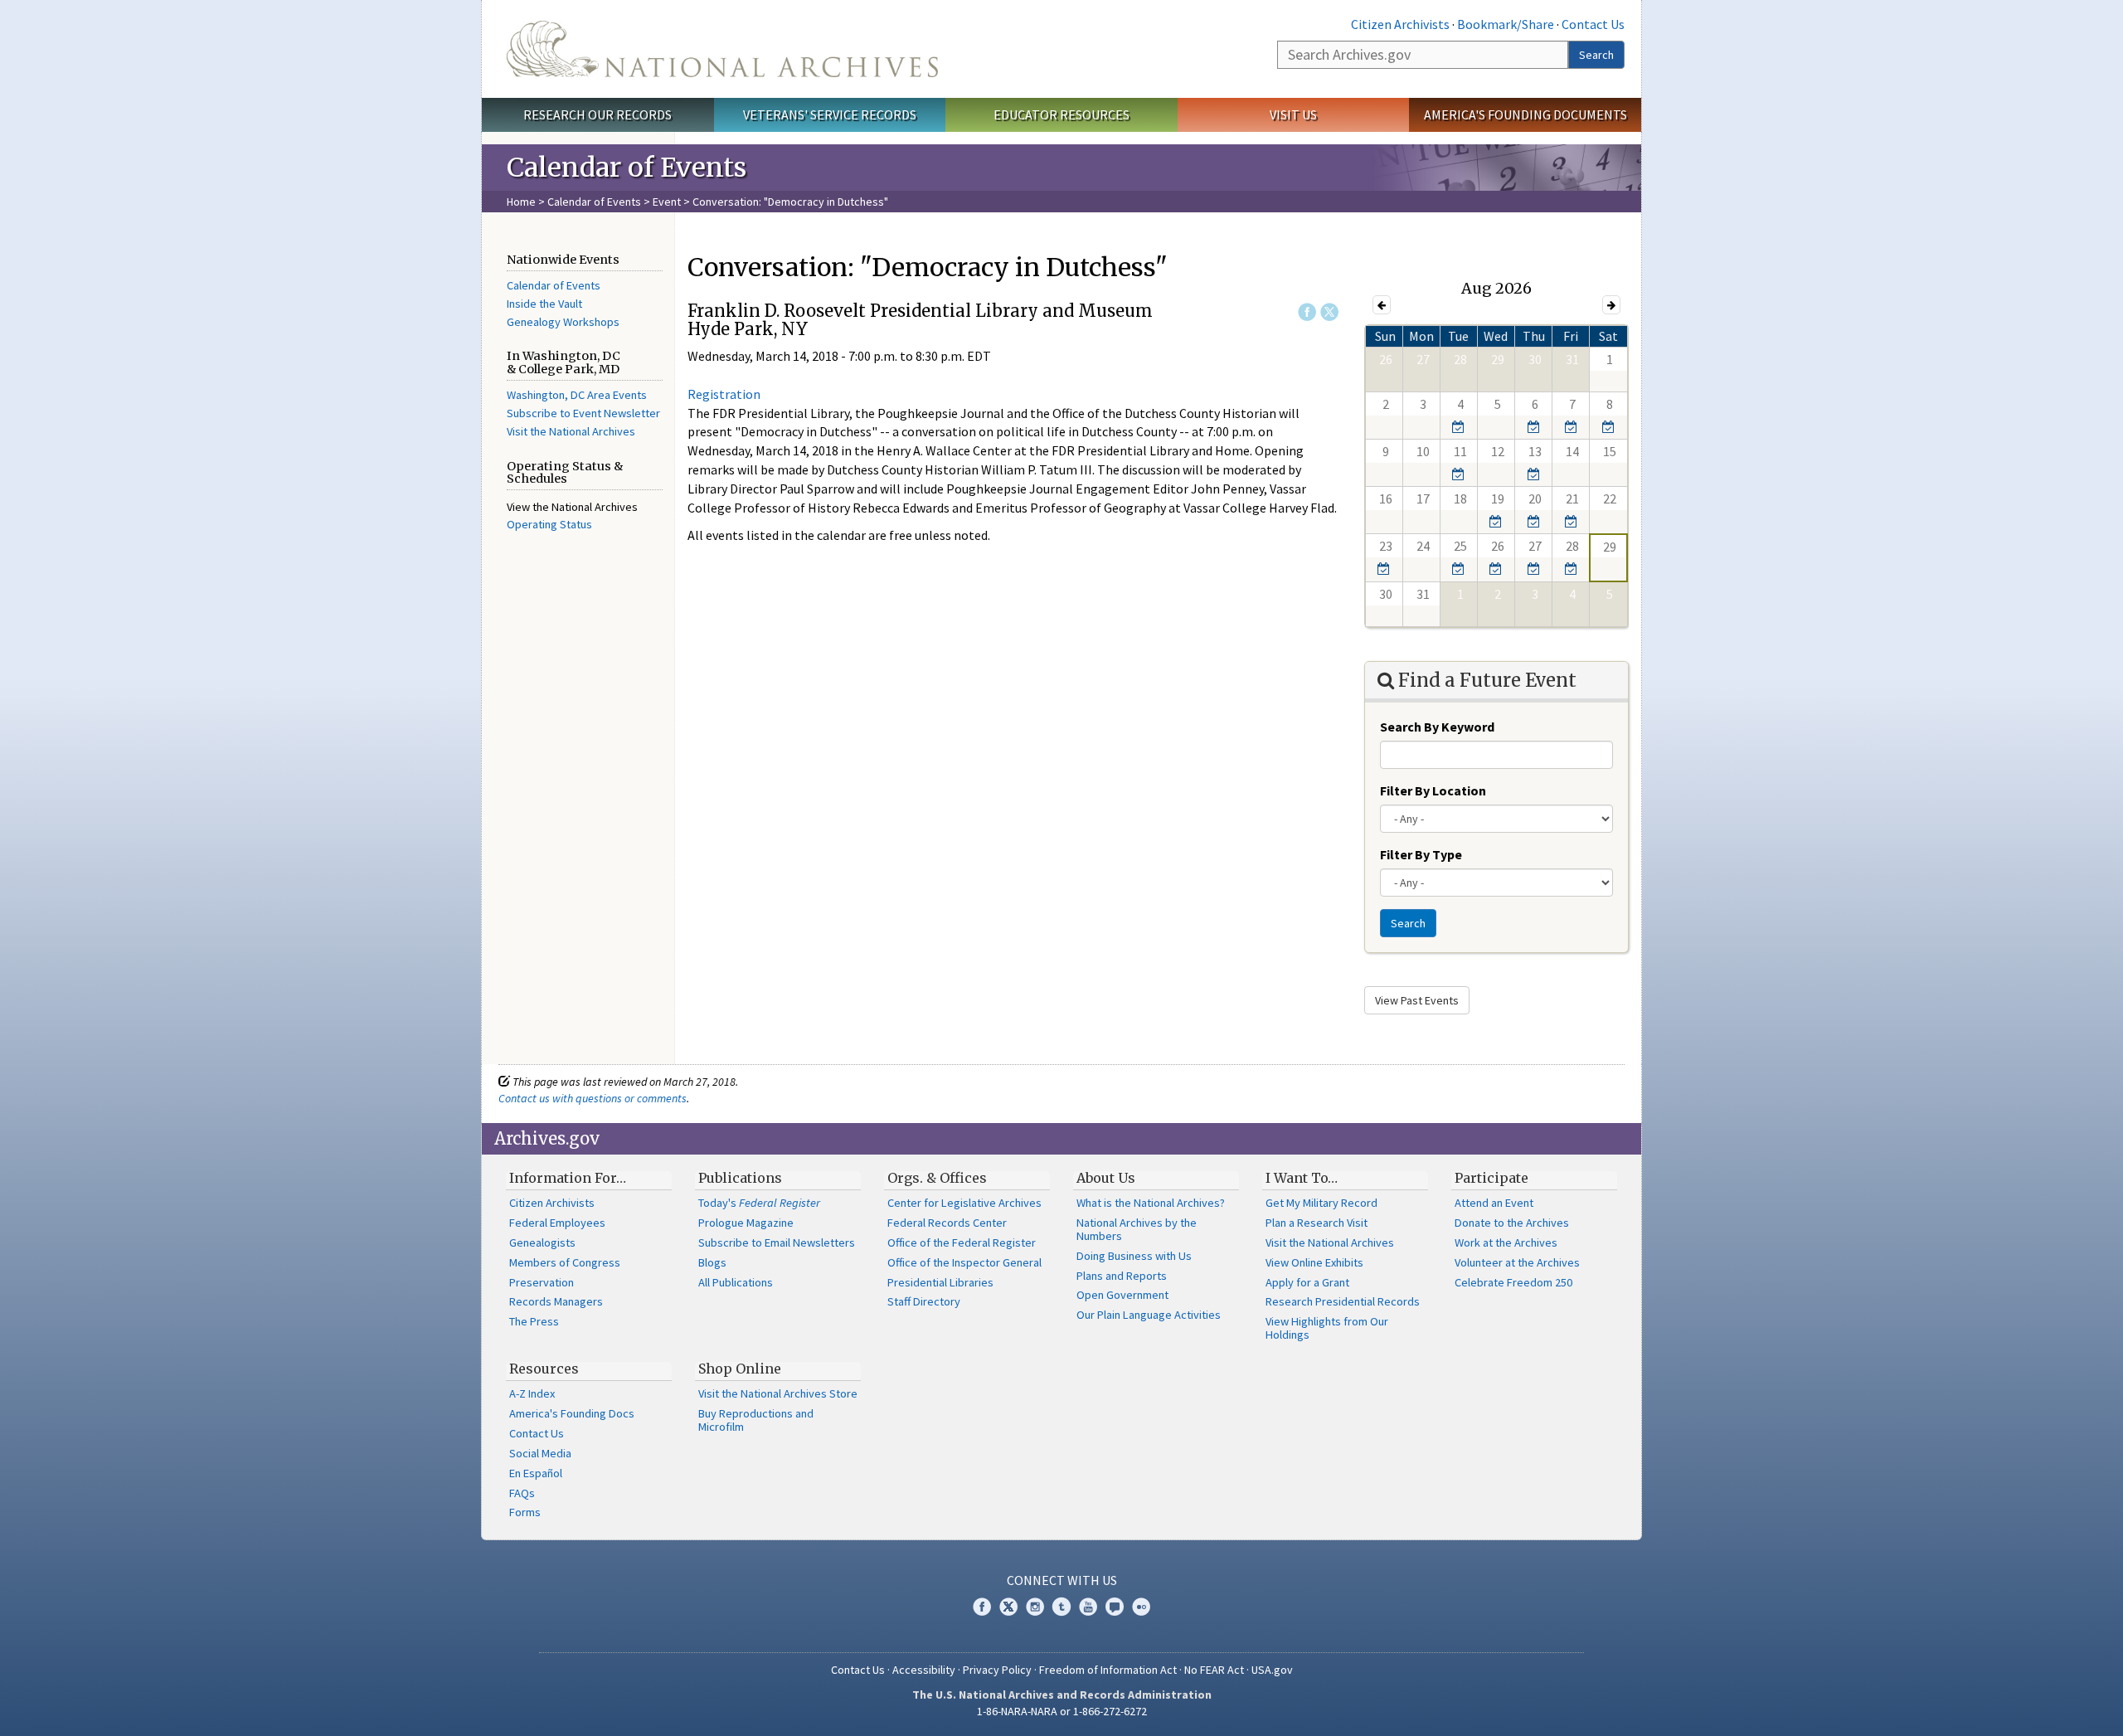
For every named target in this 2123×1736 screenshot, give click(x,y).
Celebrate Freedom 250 (1513, 1282)
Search (1596, 55)
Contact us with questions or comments (593, 1098)
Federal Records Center (947, 1223)
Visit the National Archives (571, 431)
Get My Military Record (1321, 1203)
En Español (536, 1473)
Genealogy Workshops (563, 322)
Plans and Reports (1122, 1276)
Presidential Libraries (940, 1282)
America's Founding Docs (572, 1413)
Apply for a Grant (1307, 1282)
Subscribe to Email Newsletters (777, 1242)
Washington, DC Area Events (577, 395)
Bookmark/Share (1506, 24)
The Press (534, 1321)
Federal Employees (557, 1223)
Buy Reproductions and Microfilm (756, 1420)
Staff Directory (924, 1301)
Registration (724, 394)
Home (521, 202)
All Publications (736, 1282)
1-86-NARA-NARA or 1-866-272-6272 (1062, 1711)
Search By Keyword (1437, 727)
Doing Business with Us (1134, 1256)
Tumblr (1061, 1607)
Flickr (1141, 1607)
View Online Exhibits (1314, 1262)
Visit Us (1293, 114)
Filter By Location (1433, 790)
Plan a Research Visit (1317, 1223)
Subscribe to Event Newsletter (583, 413)
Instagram (1035, 1607)
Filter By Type (1421, 854)
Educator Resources (1061, 114)
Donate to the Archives (1512, 1223)
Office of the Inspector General (964, 1262)
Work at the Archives (1506, 1242)
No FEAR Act (1214, 1670)
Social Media (540, 1453)
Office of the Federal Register (962, 1242)
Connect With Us (1062, 1580)
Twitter (1329, 312)
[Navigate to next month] (1611, 305)
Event (667, 202)
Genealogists (542, 1242)
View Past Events (1417, 1000)
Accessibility (924, 1670)
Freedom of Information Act (1108, 1670)
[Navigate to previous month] (1382, 305)
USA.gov (1272, 1670)
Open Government (1122, 1295)
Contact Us (1593, 24)
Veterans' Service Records (830, 114)
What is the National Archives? (1151, 1203)
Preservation (542, 1282)
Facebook (1307, 312)
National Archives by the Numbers (1137, 1229)
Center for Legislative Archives (964, 1203)
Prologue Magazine (746, 1223)
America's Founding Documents (1525, 114)
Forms (525, 1512)
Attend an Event (1494, 1203)
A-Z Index (532, 1393)
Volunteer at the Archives (1517, 1262)
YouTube (1088, 1607)
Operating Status (549, 524)
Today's (759, 1203)
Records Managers (556, 1301)
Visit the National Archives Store (778, 1393)
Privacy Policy (997, 1670)
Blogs (712, 1262)
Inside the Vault (544, 304)
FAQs (522, 1493)
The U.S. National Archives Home (722, 49)
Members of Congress (565, 1262)
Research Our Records (598, 114)
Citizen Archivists (1400, 24)
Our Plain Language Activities (1149, 1315)
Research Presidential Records (1343, 1301)
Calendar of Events (594, 202)
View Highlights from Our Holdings (1327, 1328)
